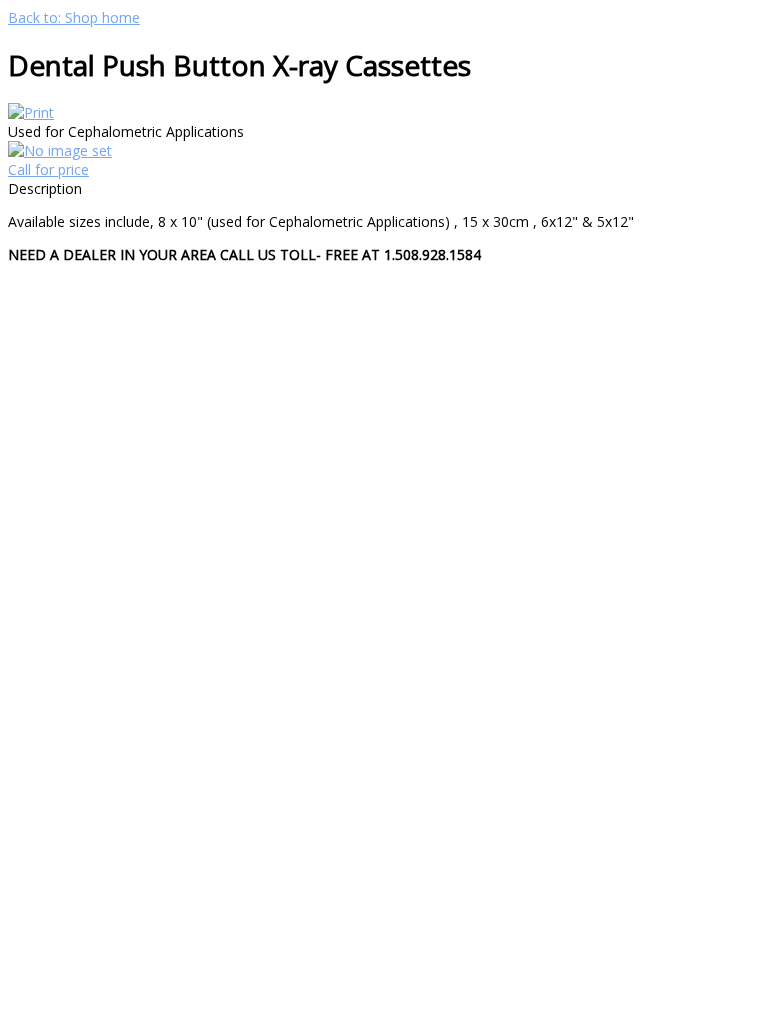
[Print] (31, 112)
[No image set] (60, 150)
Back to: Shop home (74, 17)
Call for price (48, 169)
